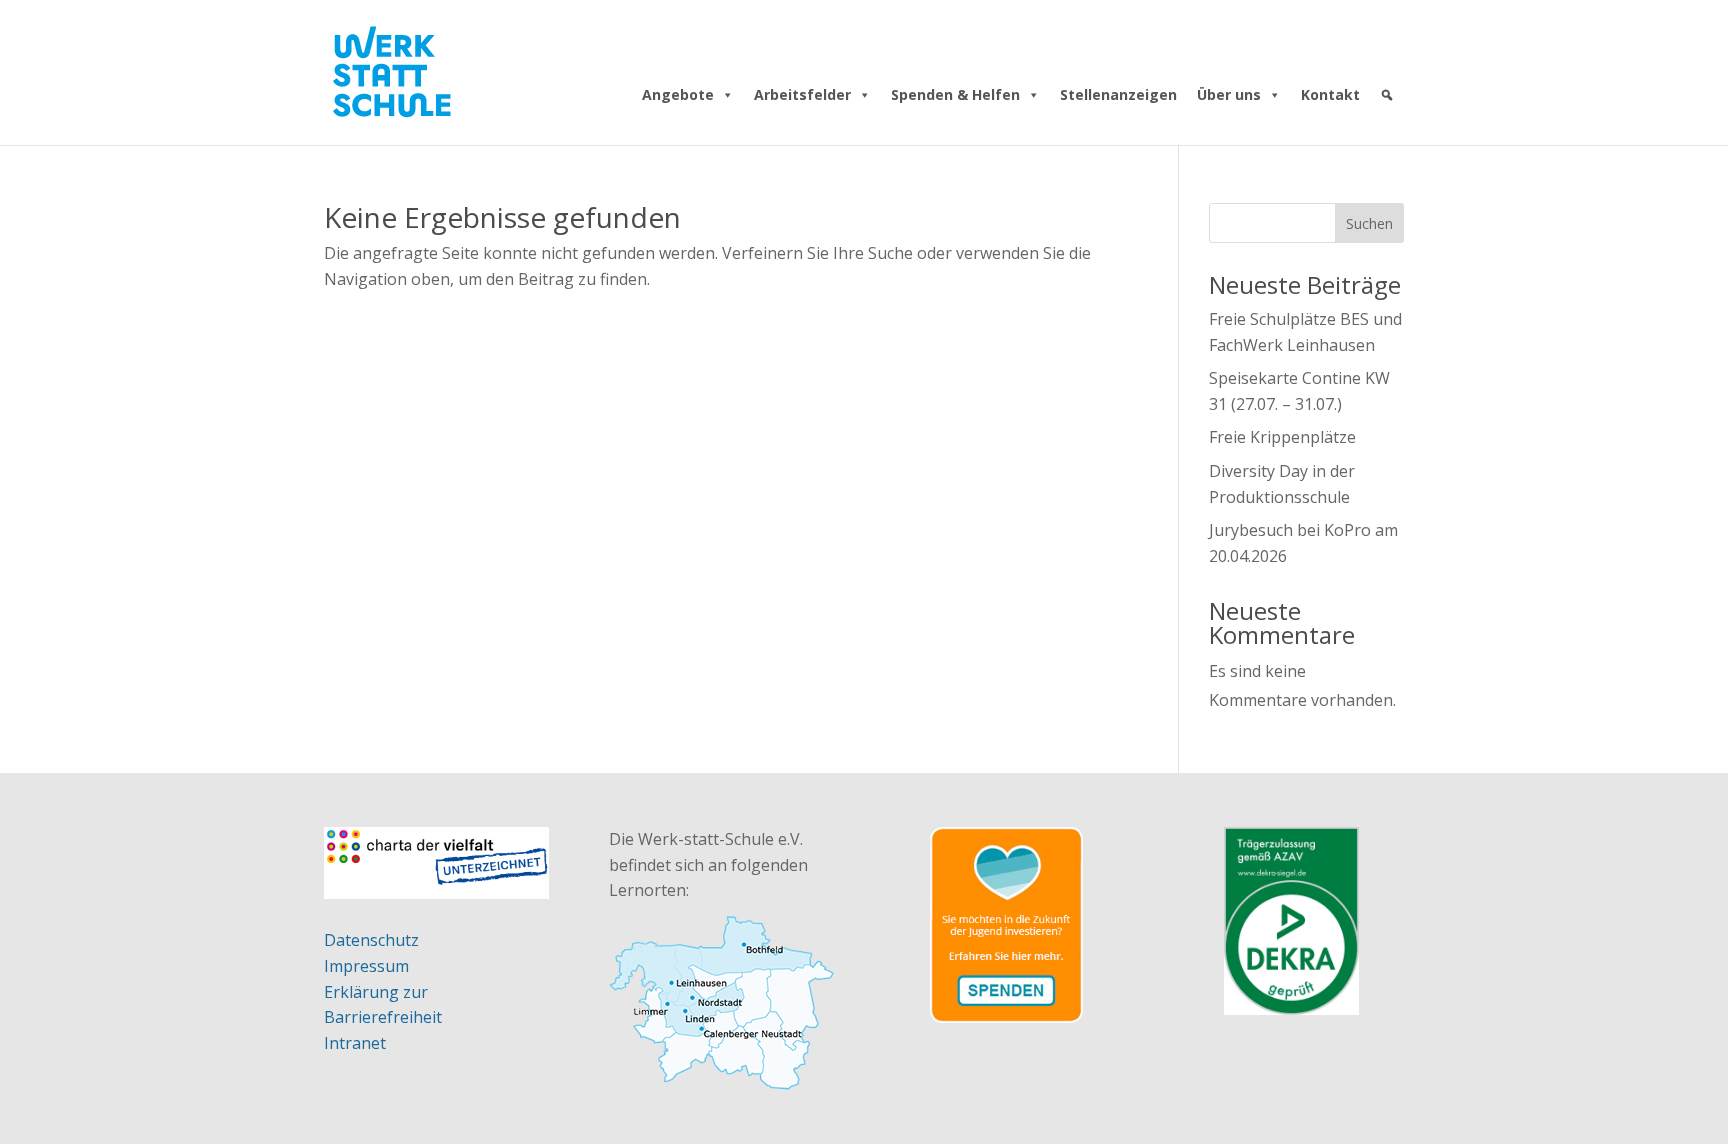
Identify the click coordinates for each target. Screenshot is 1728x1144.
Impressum (366, 966)
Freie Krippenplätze (1282, 437)
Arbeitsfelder (802, 94)
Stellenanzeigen (1118, 94)
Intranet (355, 1043)
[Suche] (1387, 95)
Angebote (678, 94)
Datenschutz (371, 940)
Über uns (1229, 94)
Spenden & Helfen (955, 94)
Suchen (1369, 223)
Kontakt (1330, 94)
